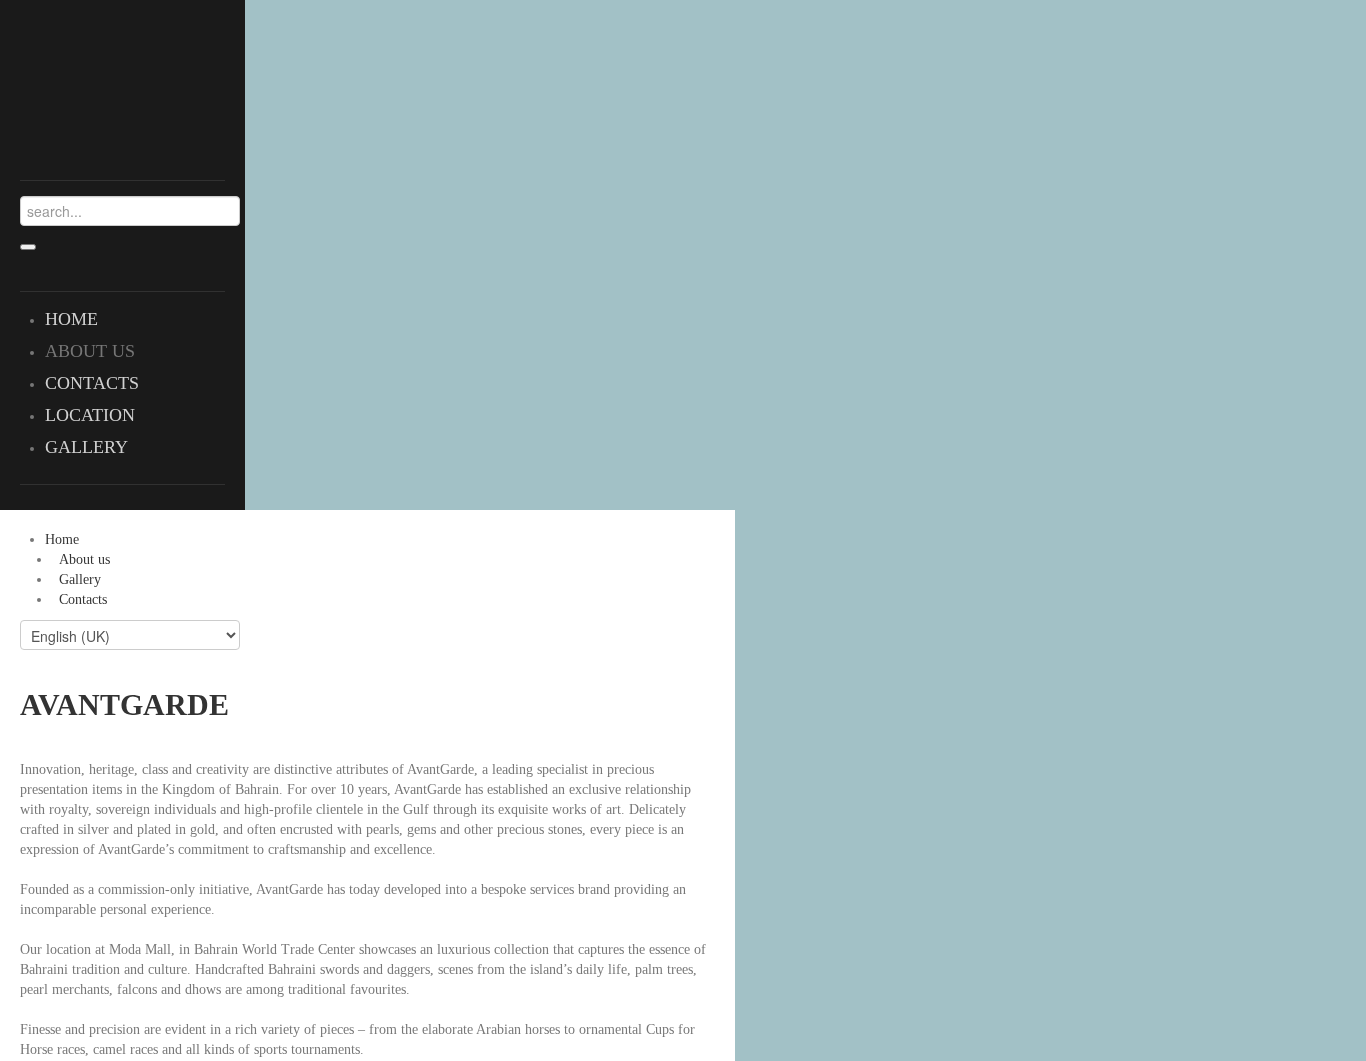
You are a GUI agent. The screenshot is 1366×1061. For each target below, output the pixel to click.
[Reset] (28, 247)
